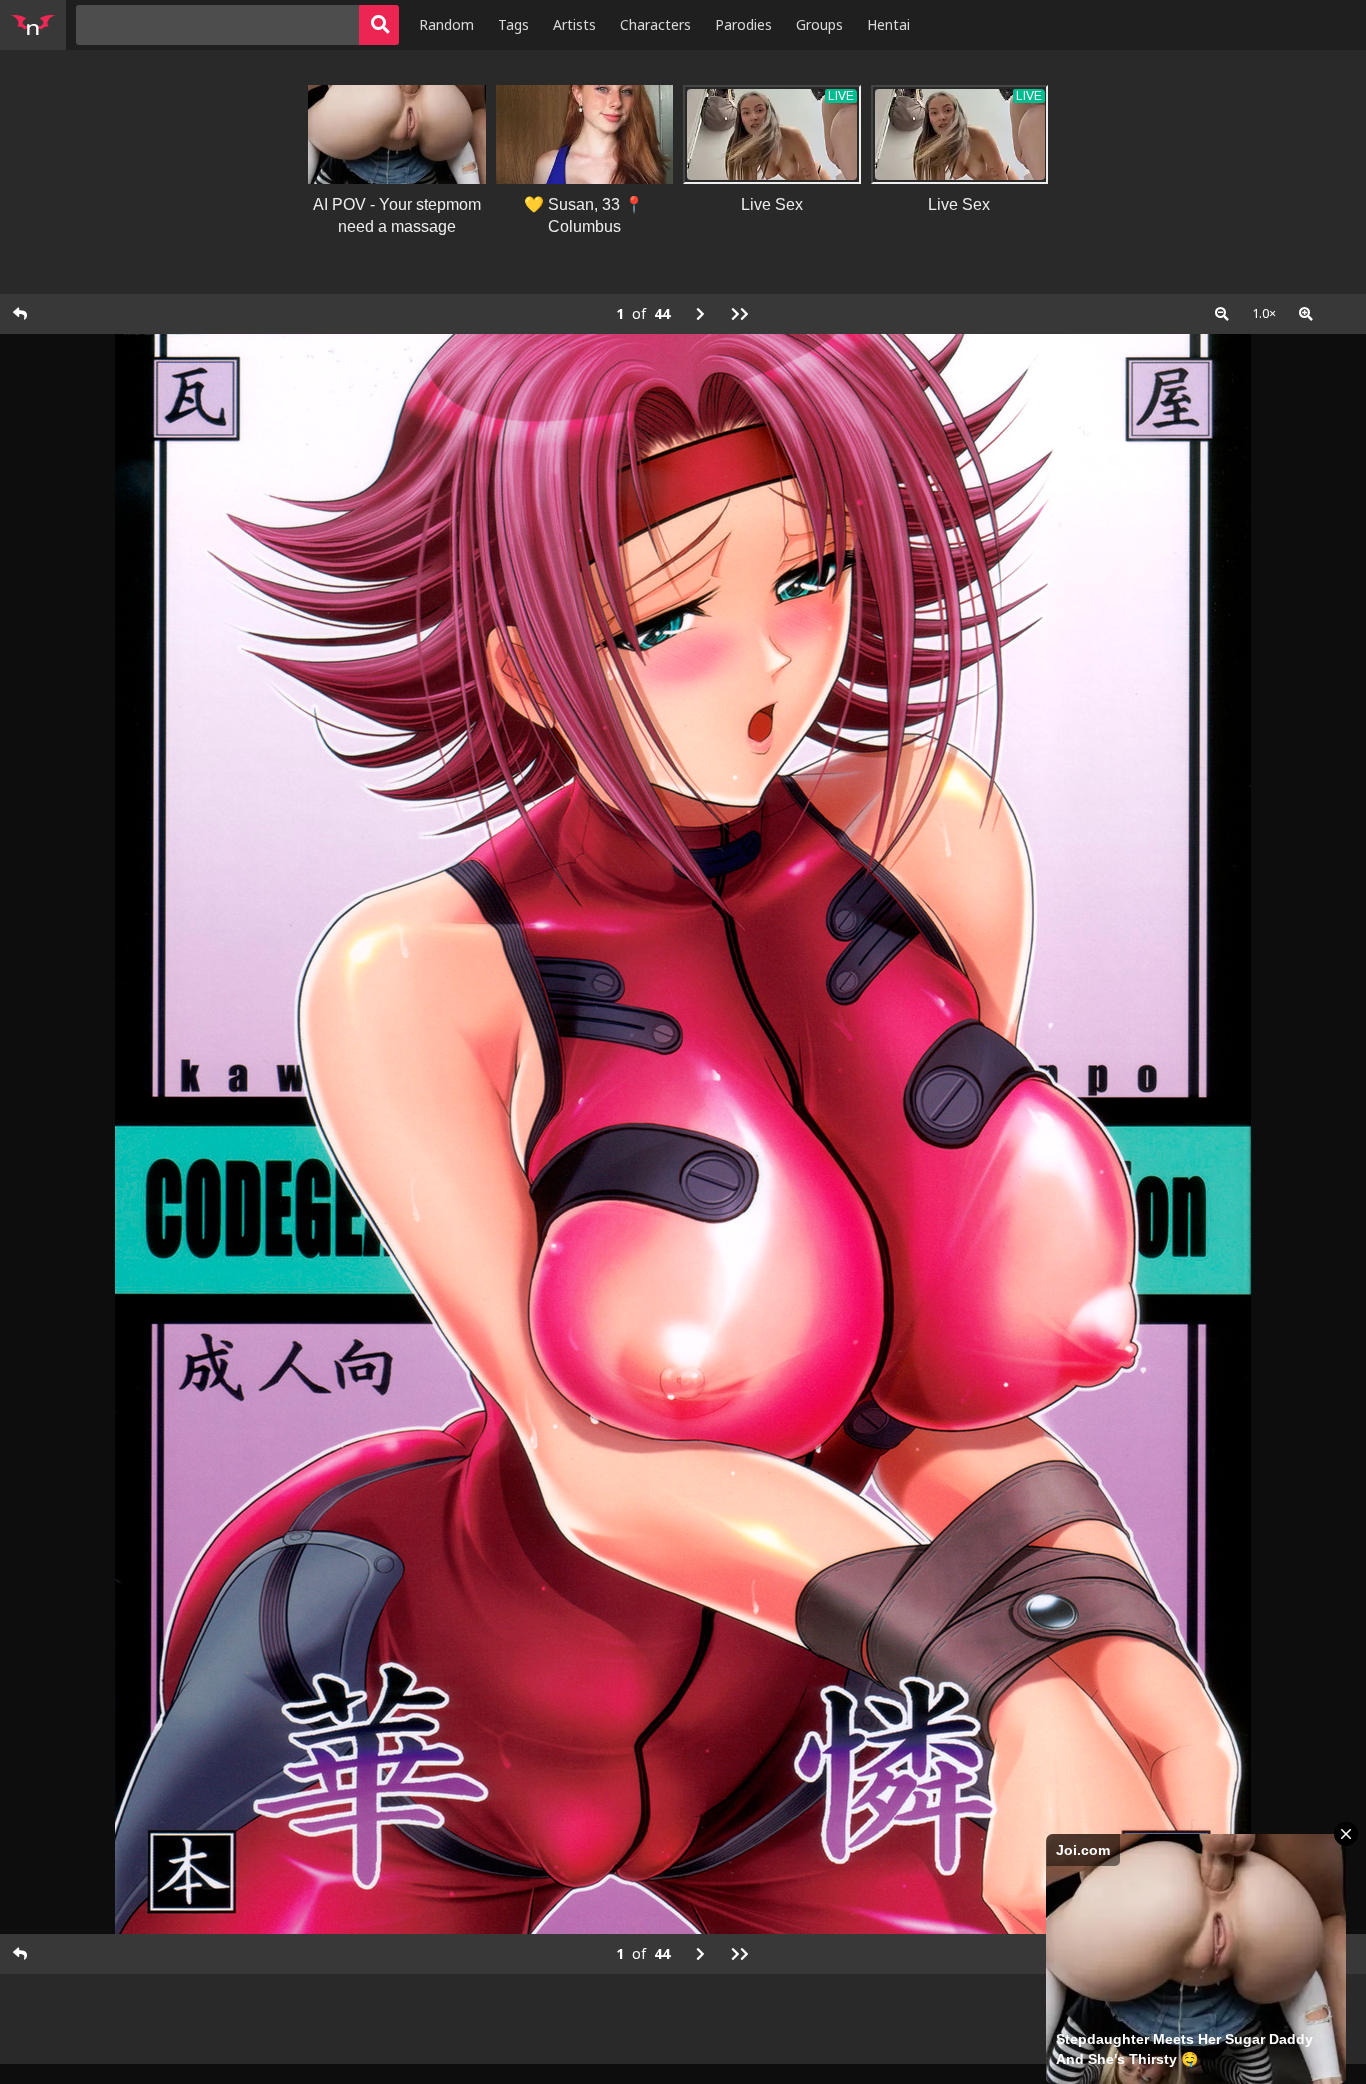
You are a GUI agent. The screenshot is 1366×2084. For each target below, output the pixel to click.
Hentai (888, 24)
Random (446, 24)
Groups (819, 24)
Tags (513, 24)
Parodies (743, 24)
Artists (574, 24)
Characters (655, 24)
